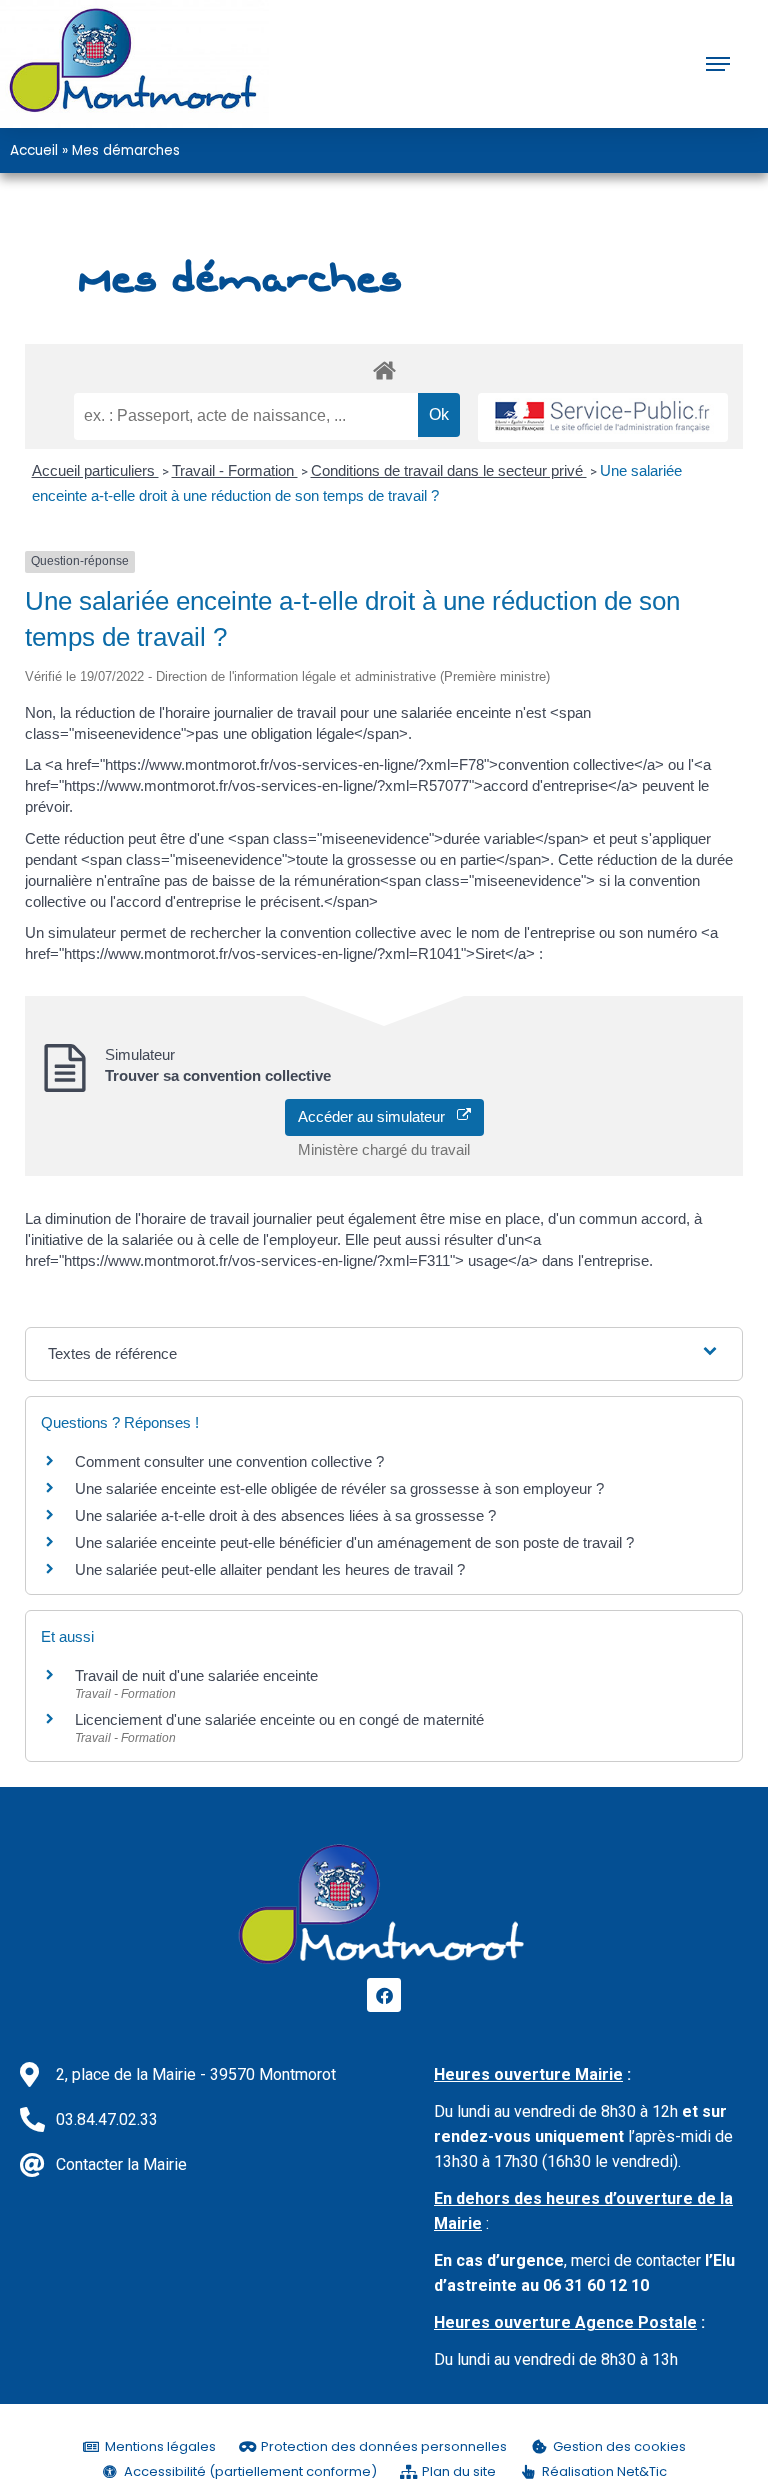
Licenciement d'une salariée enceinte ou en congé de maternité (279, 1719)
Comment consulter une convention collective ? (229, 1461)
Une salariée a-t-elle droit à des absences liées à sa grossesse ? (285, 1515)
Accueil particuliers (95, 470)
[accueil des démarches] (384, 369)
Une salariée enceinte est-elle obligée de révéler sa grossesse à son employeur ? (339, 1488)
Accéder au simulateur (377, 1116)
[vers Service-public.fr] (603, 417)
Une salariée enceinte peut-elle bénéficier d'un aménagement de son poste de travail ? (354, 1542)
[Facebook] (384, 1995)
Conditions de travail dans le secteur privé (449, 470)
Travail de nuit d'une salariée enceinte (196, 1675)
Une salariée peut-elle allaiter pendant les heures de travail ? (270, 1569)
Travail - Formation (235, 470)
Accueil (34, 150)
